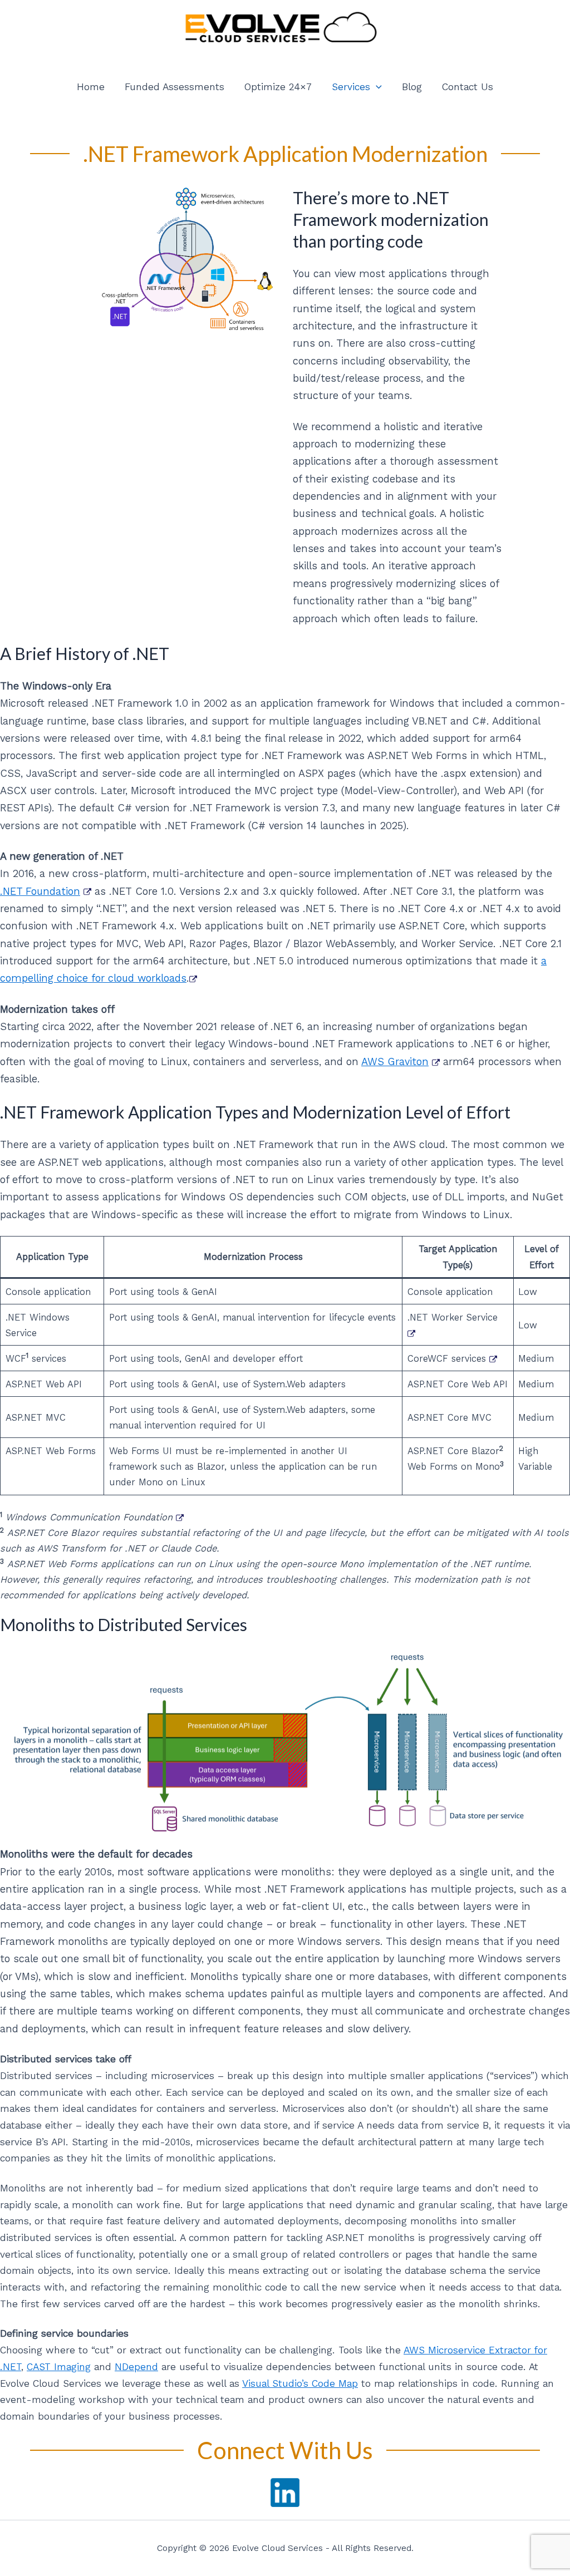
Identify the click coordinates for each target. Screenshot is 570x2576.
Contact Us (468, 87)
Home (91, 87)
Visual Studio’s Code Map (300, 2383)
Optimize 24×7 (278, 87)
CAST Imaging (59, 2367)
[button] (376, 87)
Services (351, 87)
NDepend (136, 2367)
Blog (412, 87)
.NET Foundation (40, 891)
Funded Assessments (175, 87)
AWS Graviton (395, 1062)
